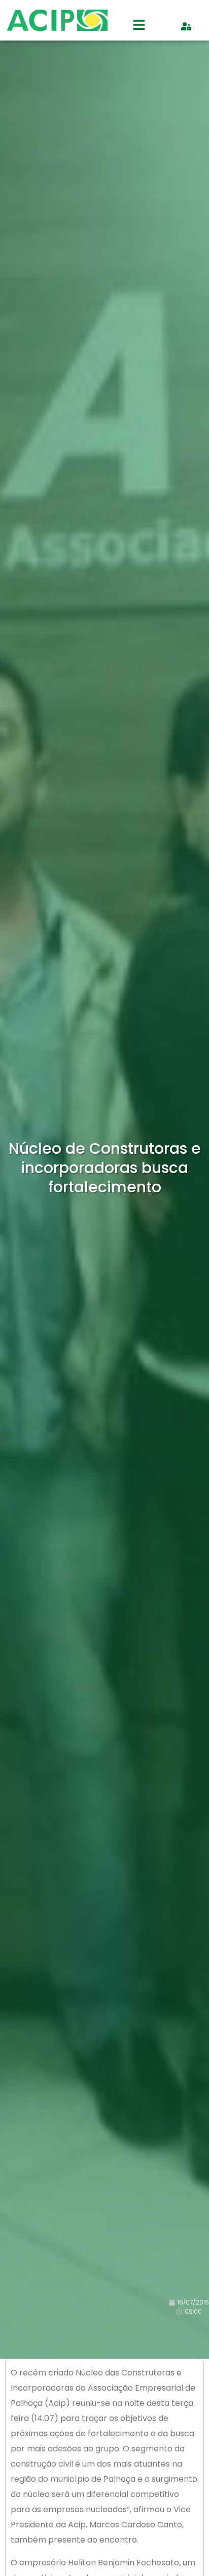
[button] (139, 26)
